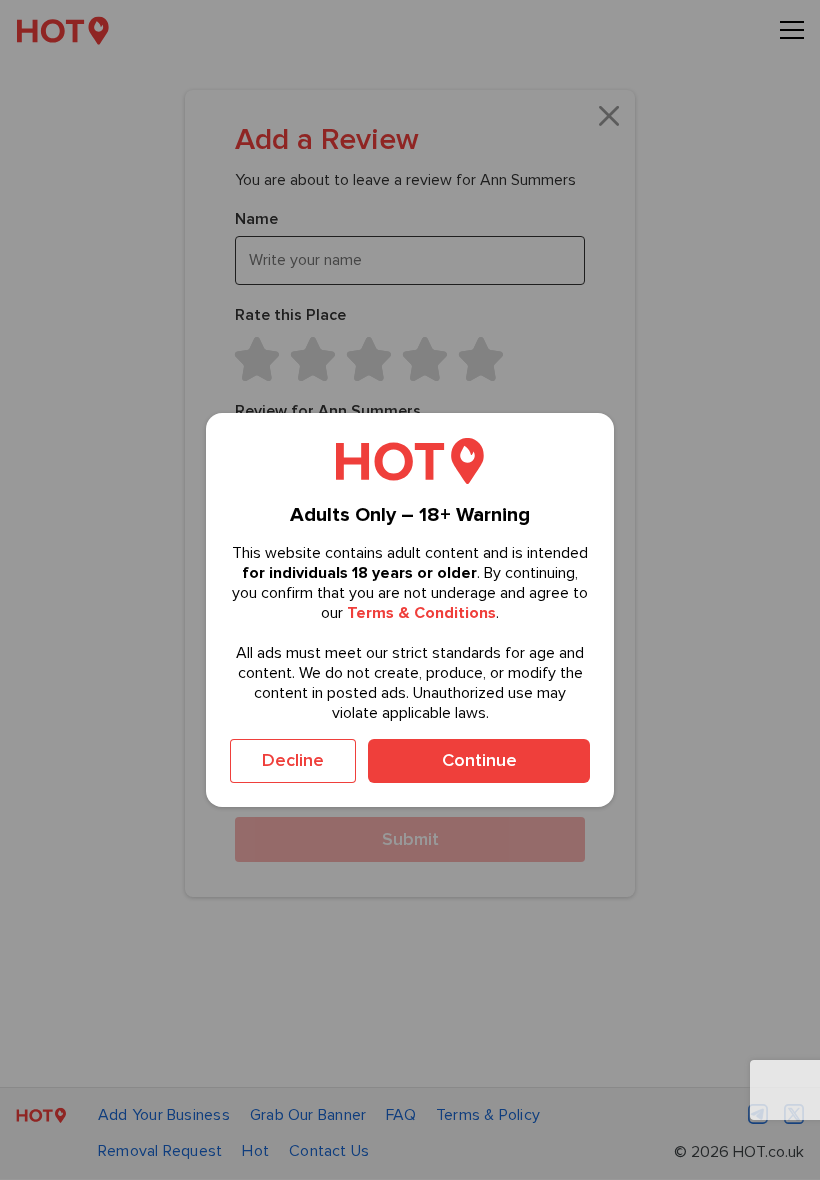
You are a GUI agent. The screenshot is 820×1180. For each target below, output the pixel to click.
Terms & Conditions (421, 613)
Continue (479, 760)
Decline (293, 760)
